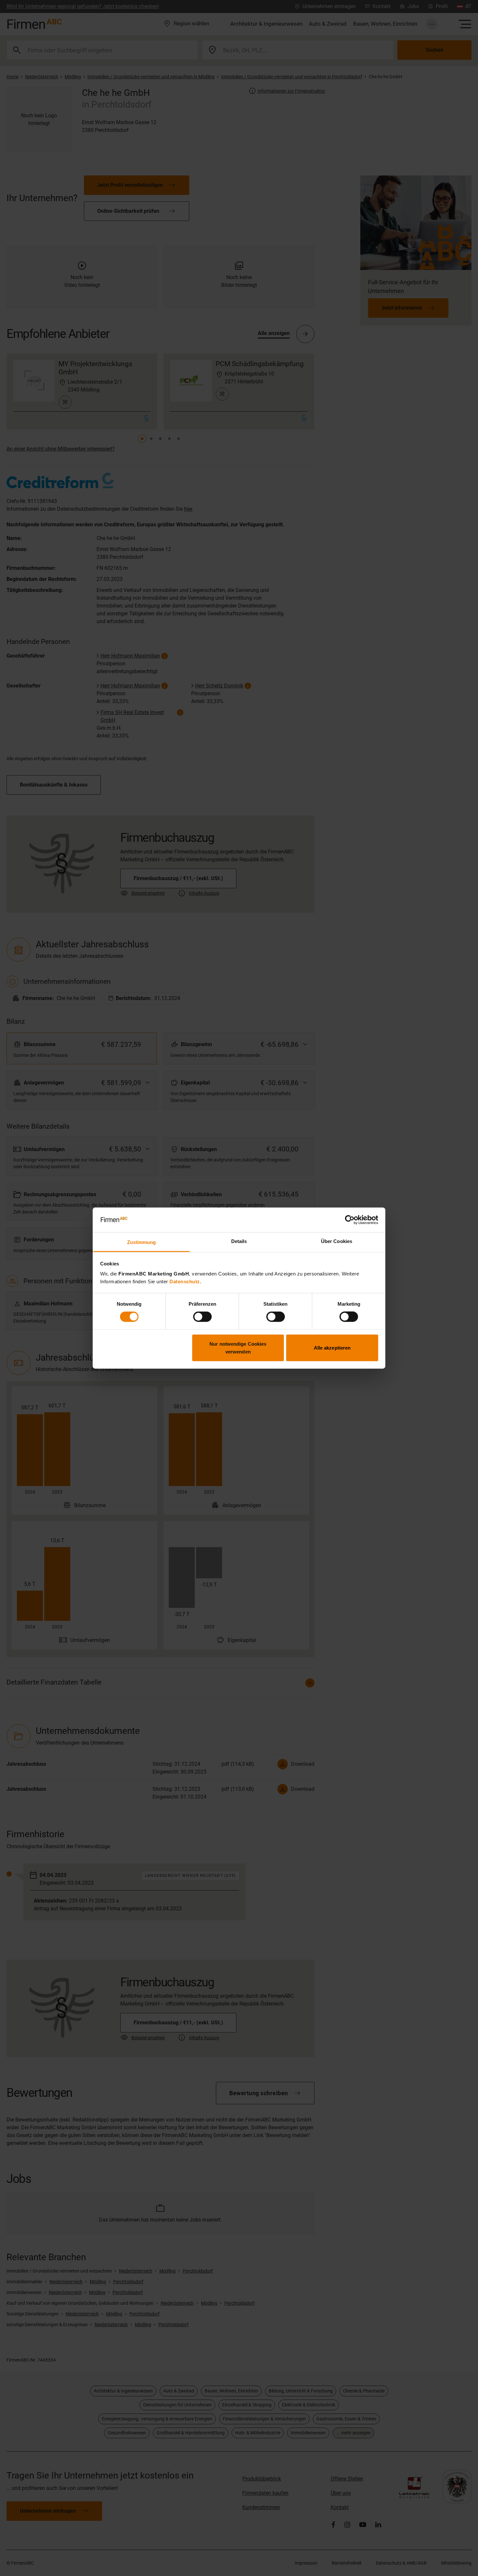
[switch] (202, 1317)
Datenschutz (185, 1282)
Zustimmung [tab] (142, 1242)
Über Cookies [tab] (337, 1241)
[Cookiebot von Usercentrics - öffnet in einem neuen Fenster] (350, 1220)
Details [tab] (239, 1241)
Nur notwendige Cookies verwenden (238, 1347)
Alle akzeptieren (332, 1347)
